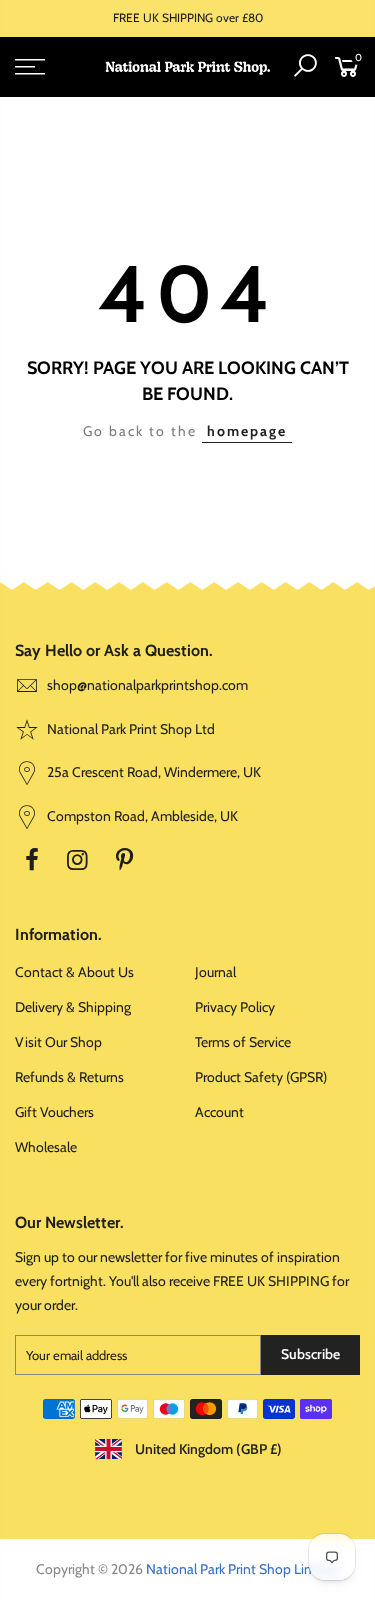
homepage (247, 431)
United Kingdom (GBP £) (207, 1449)
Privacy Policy (235, 1007)
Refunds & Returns (69, 1077)
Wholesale (46, 1147)
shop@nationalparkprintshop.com (147, 685)
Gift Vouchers (54, 1112)
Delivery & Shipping (73, 1007)
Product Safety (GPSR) (261, 1077)
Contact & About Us (74, 972)
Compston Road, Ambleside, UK (141, 816)
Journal (215, 972)
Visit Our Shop (58, 1042)
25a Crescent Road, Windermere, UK (152, 772)
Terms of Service (243, 1042)
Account (219, 1112)
